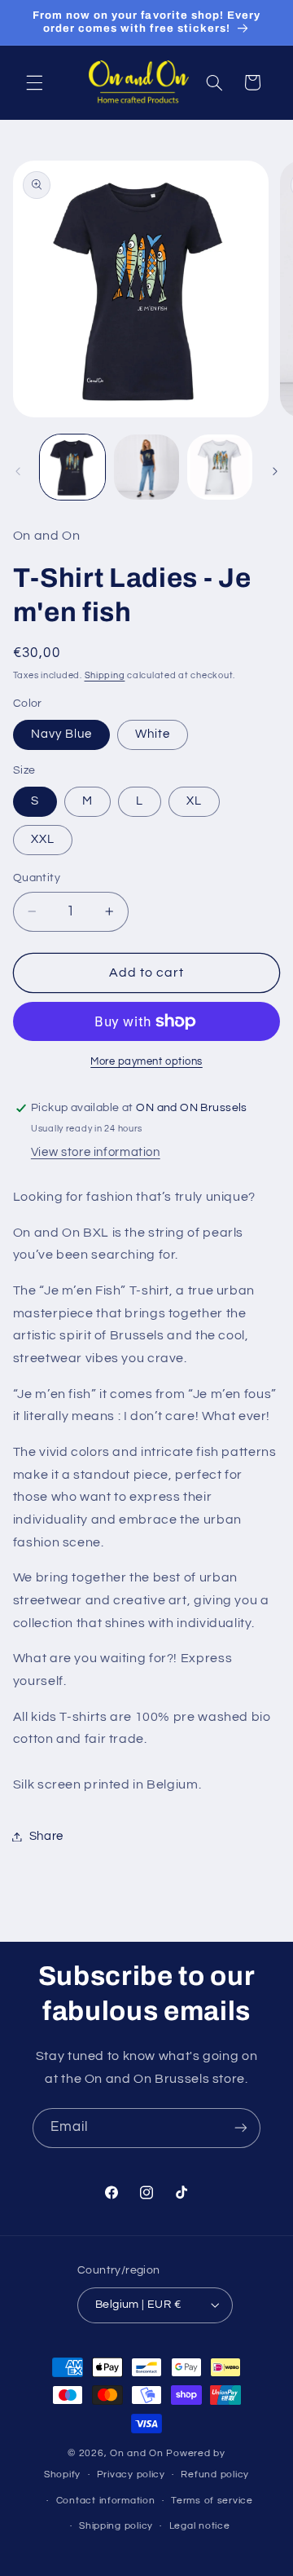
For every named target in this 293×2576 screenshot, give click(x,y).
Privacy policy (131, 2475)
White (153, 734)
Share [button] (46, 1836)
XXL (43, 839)
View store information (96, 1152)
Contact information (106, 2501)
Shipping (105, 675)
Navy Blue (61, 734)
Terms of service (212, 2501)
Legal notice (200, 2526)
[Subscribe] (241, 2128)
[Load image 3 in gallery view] (220, 467)
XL (194, 801)
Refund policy (215, 2475)
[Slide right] (275, 471)
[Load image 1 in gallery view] (72, 467)
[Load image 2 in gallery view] (146, 467)
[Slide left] (18, 471)
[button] (34, 82)
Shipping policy (116, 2526)
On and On (138, 2453)
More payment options (146, 1062)
